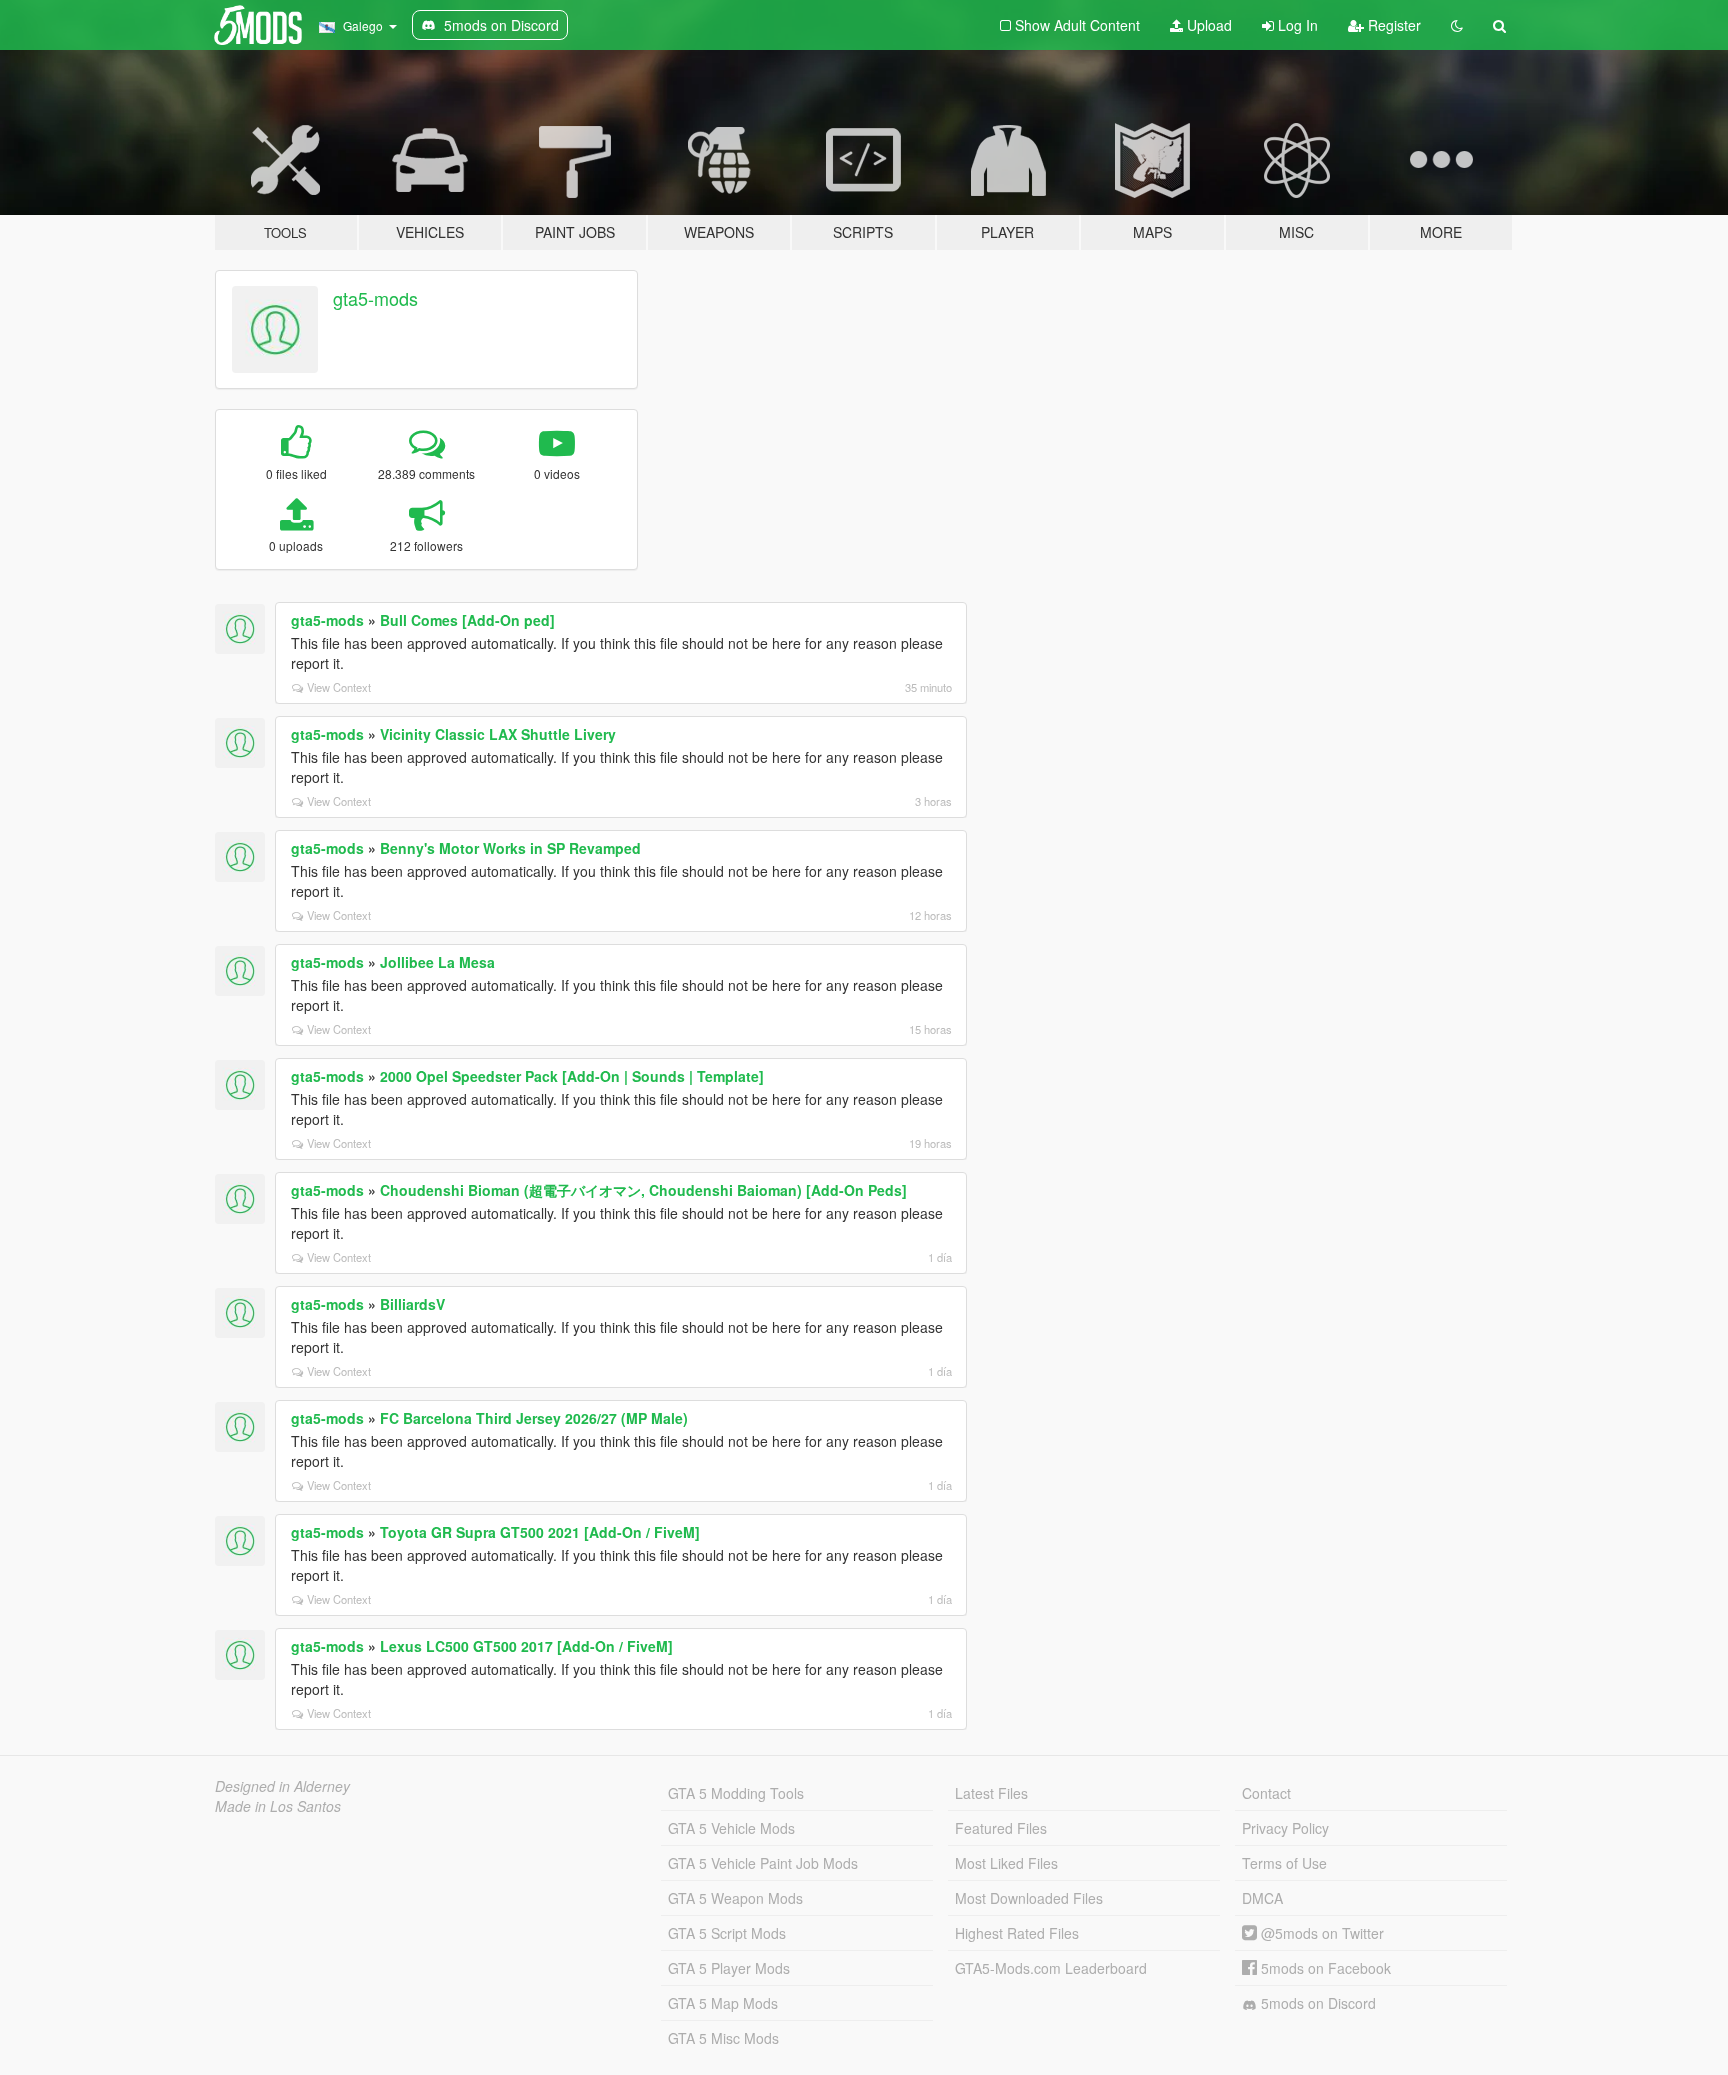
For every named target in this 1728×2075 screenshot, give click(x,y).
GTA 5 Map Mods (723, 2003)
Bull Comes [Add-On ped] (467, 620)
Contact (1266, 1793)
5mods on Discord (1316, 2003)
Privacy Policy (1285, 1828)
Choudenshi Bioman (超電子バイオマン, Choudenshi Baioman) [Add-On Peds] (643, 1190)
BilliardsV (412, 1304)
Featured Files (1001, 1828)
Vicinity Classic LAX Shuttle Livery (498, 734)
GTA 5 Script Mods (727, 1933)
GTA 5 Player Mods (729, 1968)
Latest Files (991, 1793)
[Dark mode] (1457, 25)
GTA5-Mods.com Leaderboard (1051, 1968)
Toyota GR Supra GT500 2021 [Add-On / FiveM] (540, 1532)
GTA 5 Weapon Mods (735, 1898)
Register (1392, 25)
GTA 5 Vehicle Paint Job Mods (763, 1863)
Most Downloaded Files (1029, 1898)
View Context (339, 687)
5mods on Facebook (1324, 1968)
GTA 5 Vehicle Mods (731, 1828)
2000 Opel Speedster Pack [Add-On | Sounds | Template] (572, 1076)
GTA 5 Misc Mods (723, 2038)
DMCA (1262, 1898)
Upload (1207, 25)
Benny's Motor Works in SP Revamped (510, 848)
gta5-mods (375, 298)
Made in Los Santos (278, 1806)
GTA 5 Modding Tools (736, 1793)
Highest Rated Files (1017, 1933)
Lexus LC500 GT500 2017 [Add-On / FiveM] (526, 1646)
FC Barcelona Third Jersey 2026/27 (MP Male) (534, 1418)
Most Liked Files (1006, 1863)
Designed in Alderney (282, 1786)
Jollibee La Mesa (437, 962)
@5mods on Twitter (1320, 1933)
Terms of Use (1284, 1863)
